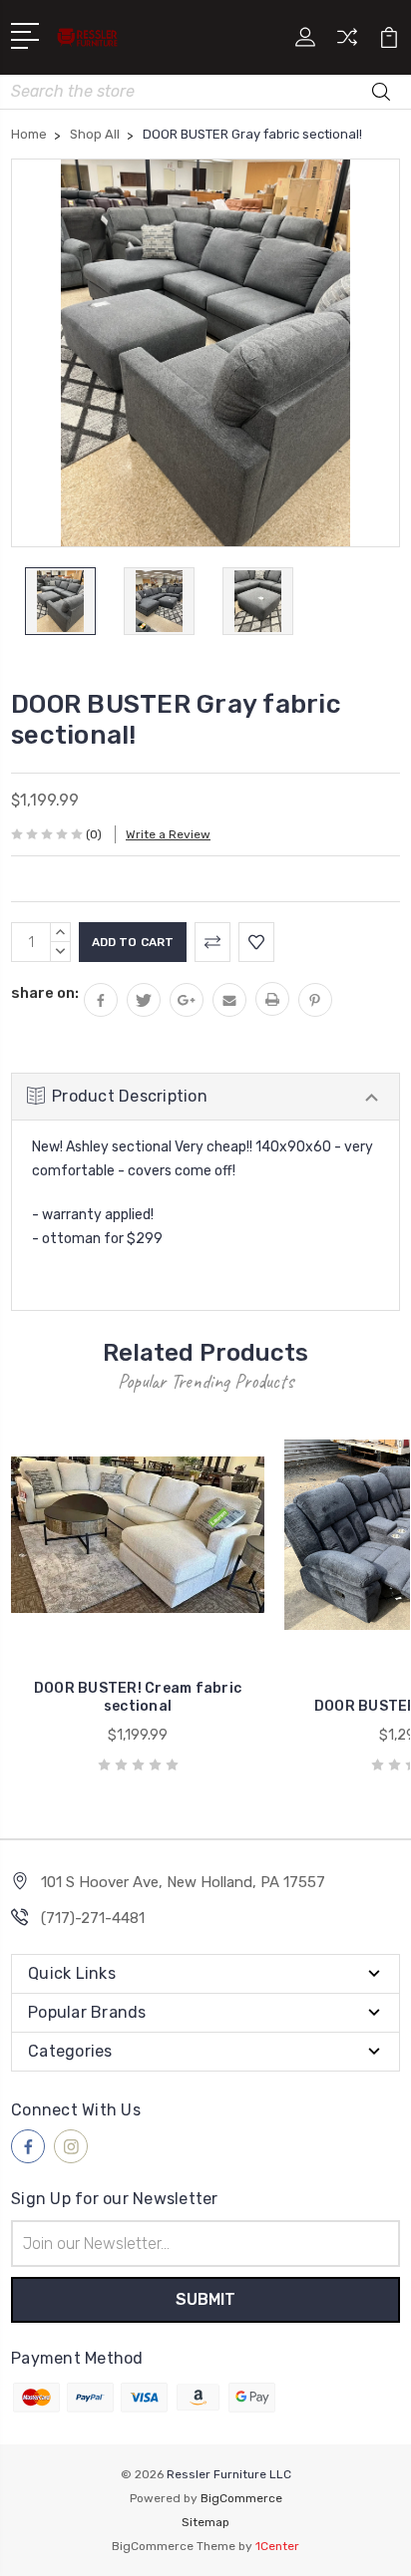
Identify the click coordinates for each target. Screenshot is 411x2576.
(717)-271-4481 (93, 1918)
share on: (45, 993)
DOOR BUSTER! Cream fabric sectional (138, 1697)
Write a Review (168, 834)
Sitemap (205, 2522)
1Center (277, 2546)
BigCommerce (241, 2498)
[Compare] (347, 43)
